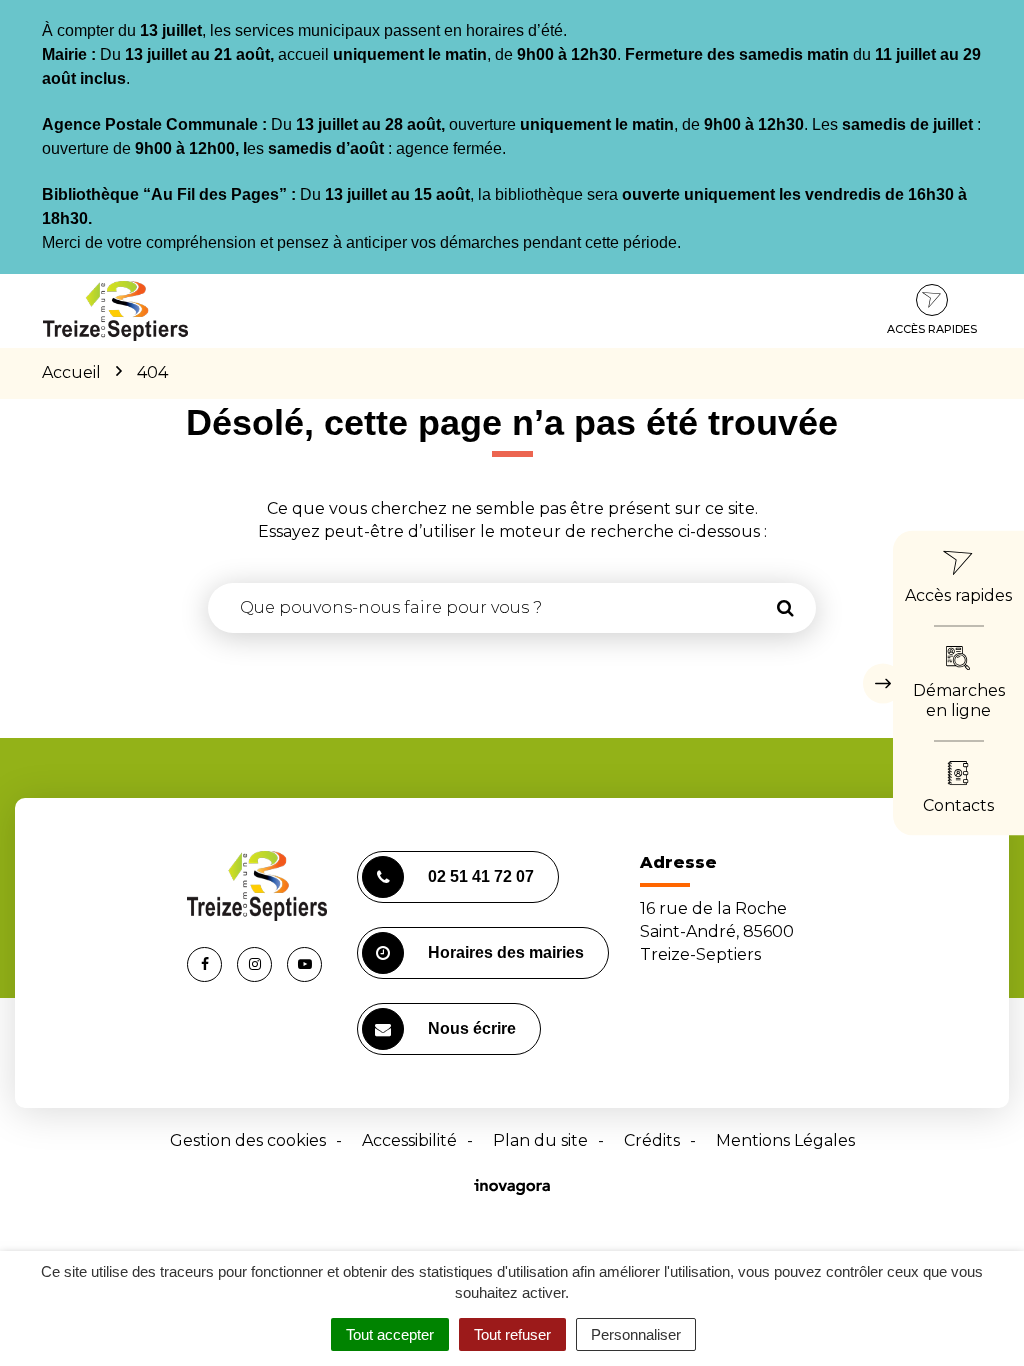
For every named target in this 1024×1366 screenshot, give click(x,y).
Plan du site (540, 1140)
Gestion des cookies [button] (248, 1140)
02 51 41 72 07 (481, 876)
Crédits (652, 1140)
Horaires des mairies (506, 952)
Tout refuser (512, 1334)
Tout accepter (390, 1334)
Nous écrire (472, 1028)
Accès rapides (932, 329)
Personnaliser (636, 1334)
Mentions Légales (785, 1140)
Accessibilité (409, 1140)
